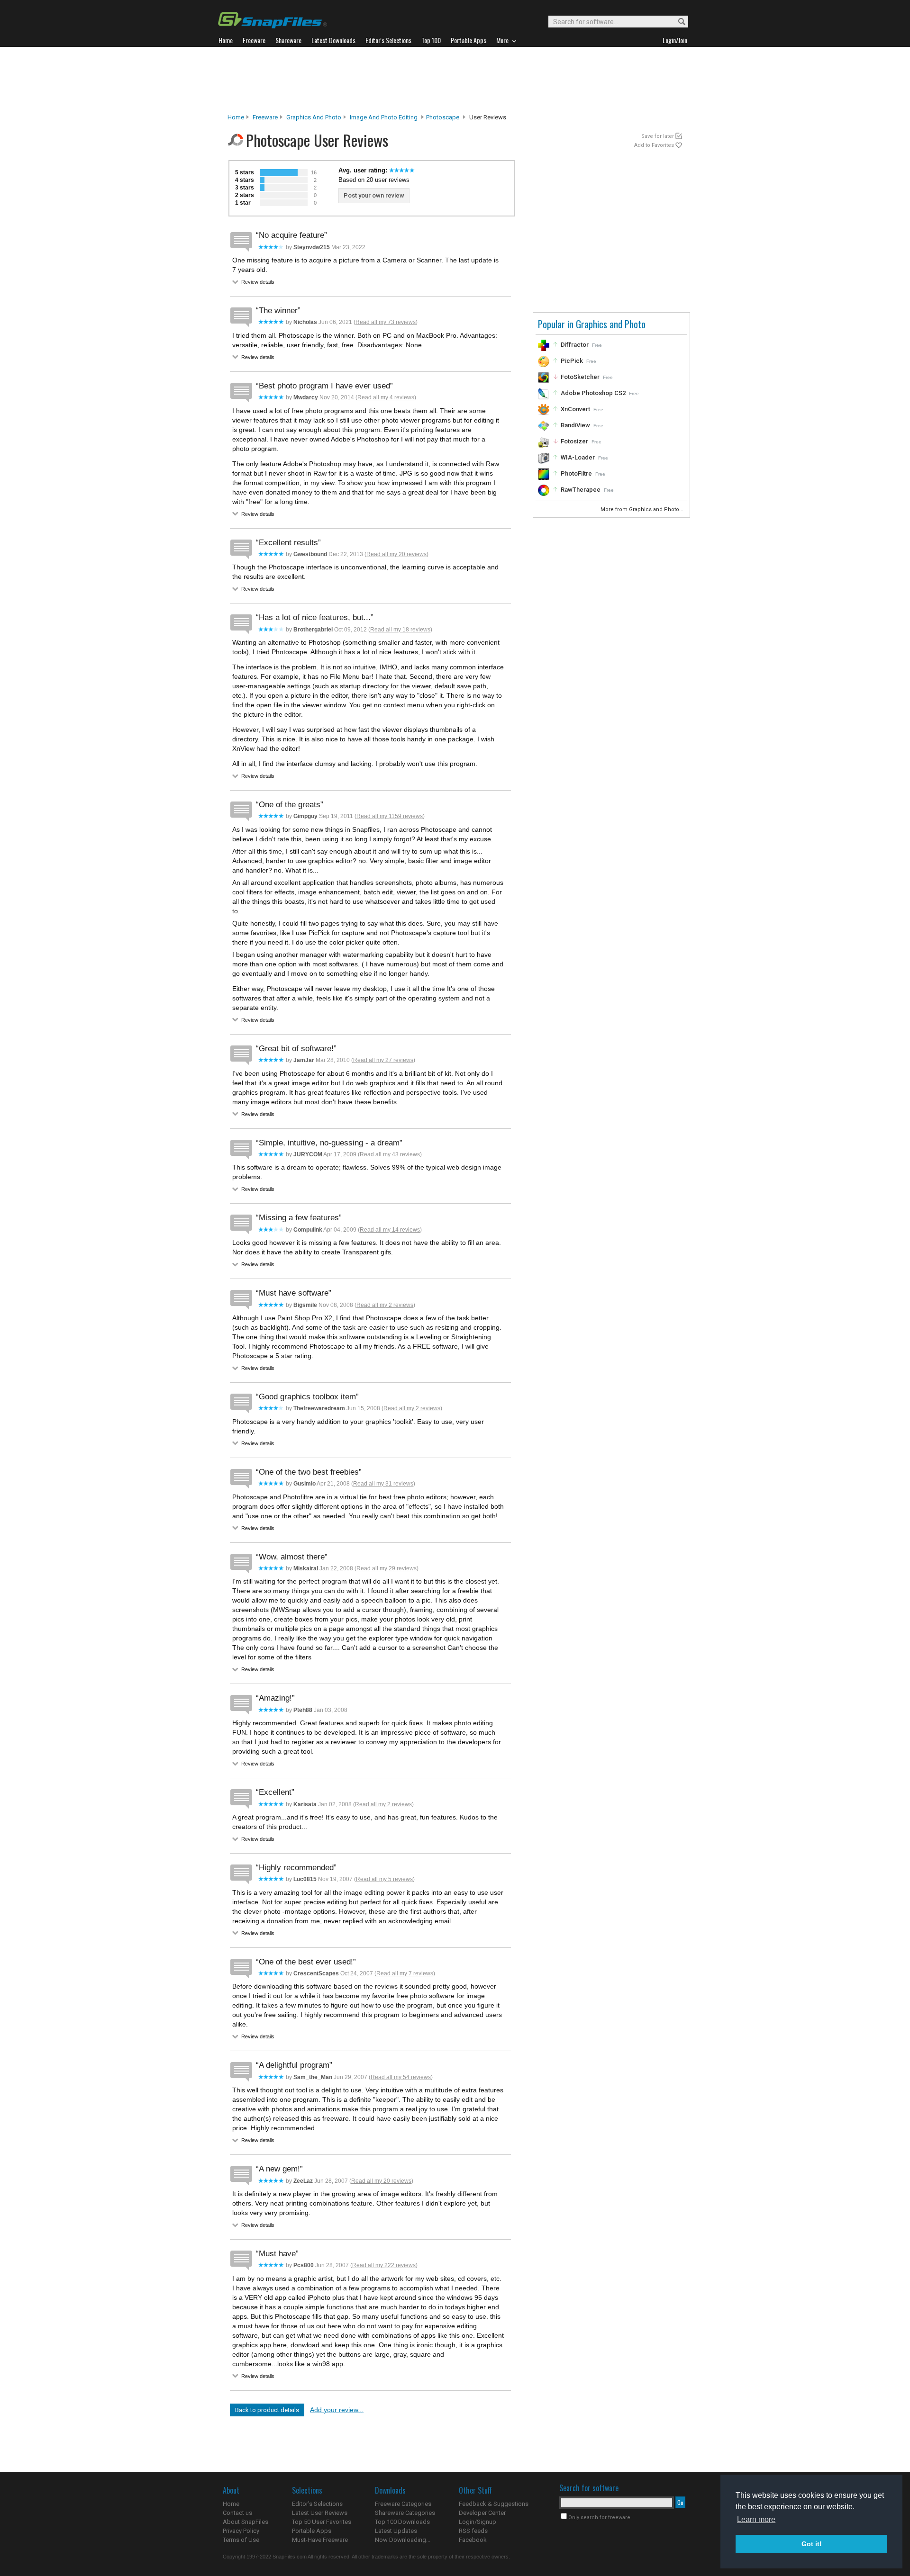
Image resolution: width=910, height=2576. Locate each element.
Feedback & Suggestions (494, 2504)
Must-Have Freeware (320, 2540)
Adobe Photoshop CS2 (593, 393)
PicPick (572, 361)
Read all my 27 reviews (383, 1060)
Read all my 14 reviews (390, 1230)
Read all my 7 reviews (405, 1973)
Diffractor (575, 345)
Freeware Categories (403, 2504)
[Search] (678, 22)
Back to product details (267, 2410)
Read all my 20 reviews (396, 554)
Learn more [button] (756, 2519)
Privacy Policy (241, 2531)
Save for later (658, 136)
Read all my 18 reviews (400, 630)
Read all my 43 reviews (390, 1154)
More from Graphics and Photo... (643, 509)
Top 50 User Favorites (322, 2522)
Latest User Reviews (320, 2513)
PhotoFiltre (576, 473)
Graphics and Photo (314, 117)
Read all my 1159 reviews (390, 816)
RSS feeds (473, 2531)
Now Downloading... (403, 2540)
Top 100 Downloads (402, 2522)
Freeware (265, 117)
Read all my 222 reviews (384, 2265)
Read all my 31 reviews (383, 1484)
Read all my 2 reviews (385, 1305)
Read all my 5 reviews (384, 1879)
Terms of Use (241, 2540)
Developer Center (482, 2513)
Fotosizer (574, 441)
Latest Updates (396, 2531)
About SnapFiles (246, 2522)
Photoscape (443, 117)
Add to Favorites (654, 145)
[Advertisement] (455, 80)
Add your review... (337, 2410)
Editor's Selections (317, 2504)
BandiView (575, 425)
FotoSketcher (580, 377)
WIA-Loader (578, 457)
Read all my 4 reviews (386, 397)
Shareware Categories (405, 2513)
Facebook (473, 2540)
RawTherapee (581, 490)
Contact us (237, 2513)
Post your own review (374, 195)
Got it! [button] (812, 2544)
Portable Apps (312, 2531)
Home (236, 117)
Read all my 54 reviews (401, 2077)
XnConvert (575, 409)
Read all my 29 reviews (387, 1568)
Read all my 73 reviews (386, 322)
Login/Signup (478, 2522)
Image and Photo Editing (384, 117)
